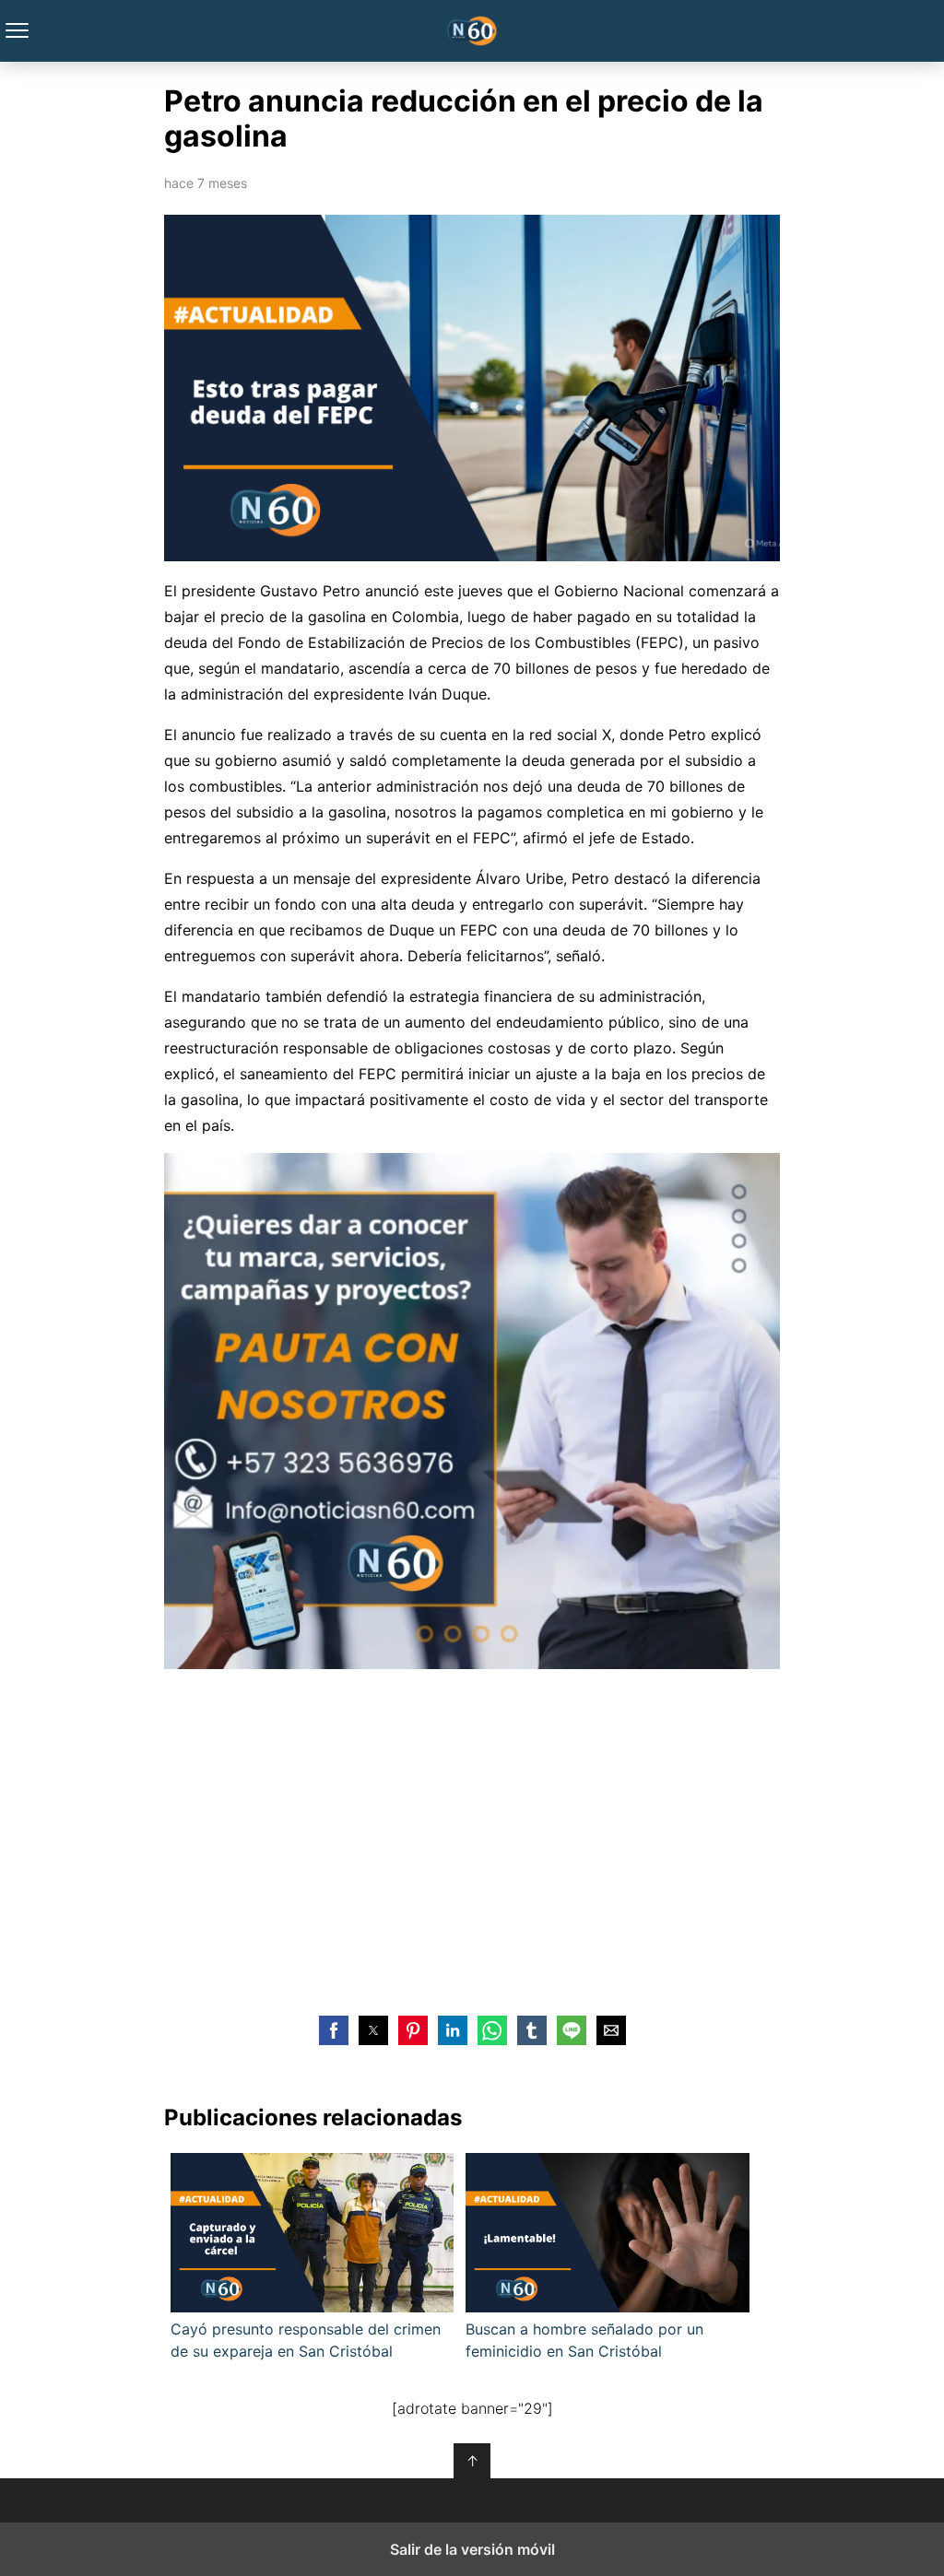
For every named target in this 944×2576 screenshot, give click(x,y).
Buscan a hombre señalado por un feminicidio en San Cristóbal (584, 2340)
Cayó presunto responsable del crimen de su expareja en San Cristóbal (306, 2340)
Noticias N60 (472, 31)
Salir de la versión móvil (472, 2549)
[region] (472, 1839)
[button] (334, 2030)
